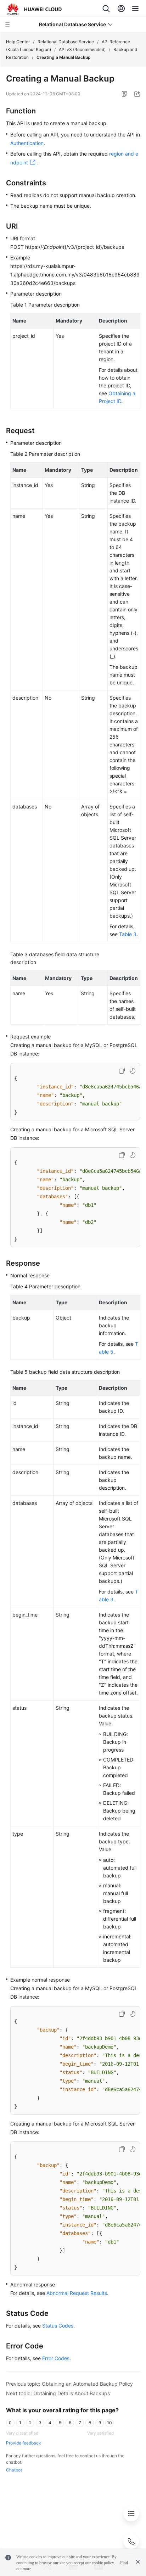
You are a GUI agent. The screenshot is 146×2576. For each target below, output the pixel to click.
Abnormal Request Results (77, 2293)
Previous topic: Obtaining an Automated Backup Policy (69, 2384)
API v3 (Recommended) (82, 49)
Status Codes (58, 2326)
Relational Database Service (66, 42)
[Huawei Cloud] (35, 9)
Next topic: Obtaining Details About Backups (58, 2393)
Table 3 (128, 934)
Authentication (27, 143)
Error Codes (56, 2358)
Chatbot (14, 2470)
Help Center (18, 42)
